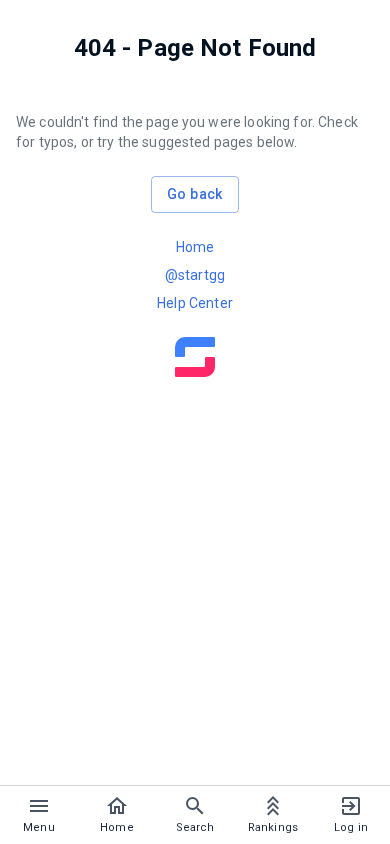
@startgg (195, 275)
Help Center (195, 303)
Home (195, 247)
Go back (195, 194)
